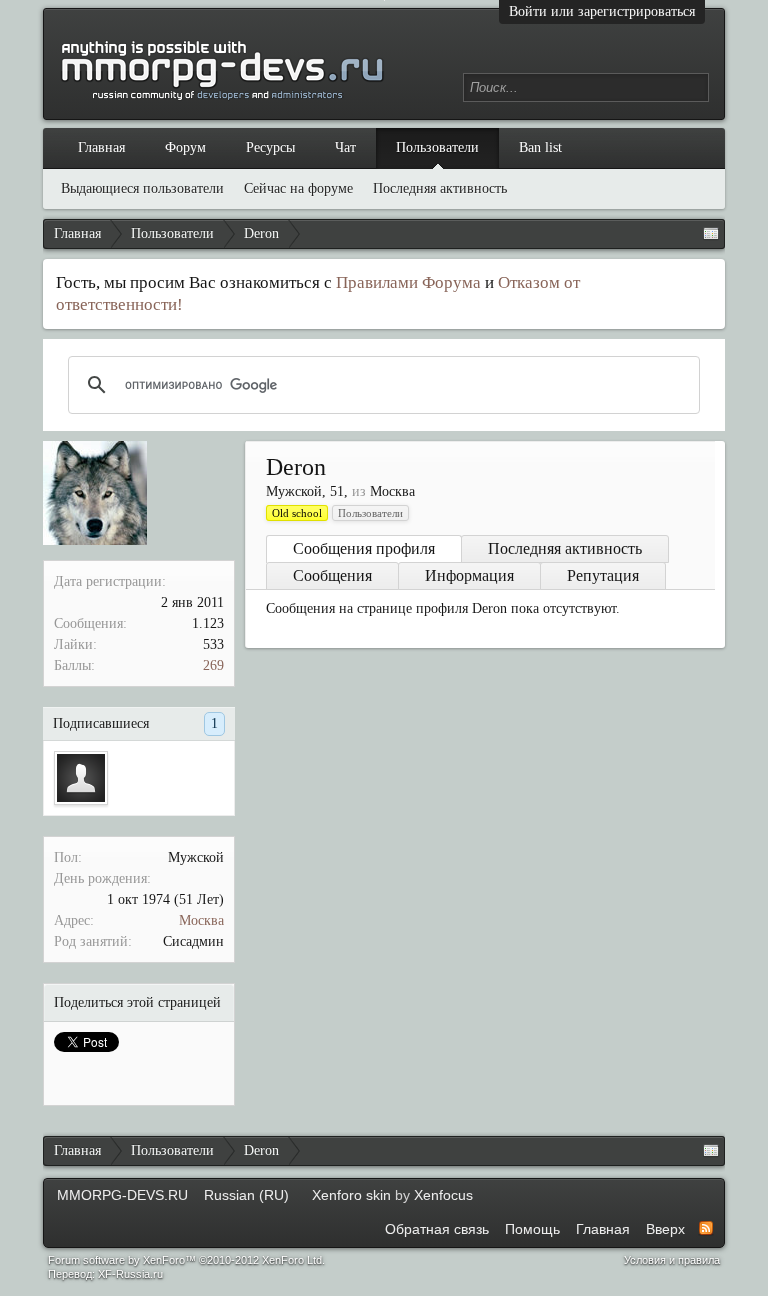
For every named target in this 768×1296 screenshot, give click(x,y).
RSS (706, 1228)
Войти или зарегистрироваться (602, 11)
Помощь (532, 1229)
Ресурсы (270, 147)
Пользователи (437, 147)
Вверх (665, 1229)
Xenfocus (443, 1195)
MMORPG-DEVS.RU (122, 1195)
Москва (201, 920)
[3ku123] (81, 778)
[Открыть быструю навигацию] (711, 234)
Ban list (540, 147)
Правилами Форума (408, 282)
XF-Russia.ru (130, 1274)
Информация (469, 575)
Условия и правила (672, 1260)
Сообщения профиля (364, 548)
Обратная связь (437, 1229)
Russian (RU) (246, 1195)
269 (213, 665)
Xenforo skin (351, 1195)
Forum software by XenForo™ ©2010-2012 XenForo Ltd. (186, 1260)
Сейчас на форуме (298, 188)
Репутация (603, 575)
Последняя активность (565, 548)
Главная (101, 147)
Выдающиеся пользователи (142, 188)
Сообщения (332, 575)
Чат (345, 147)
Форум (185, 147)
